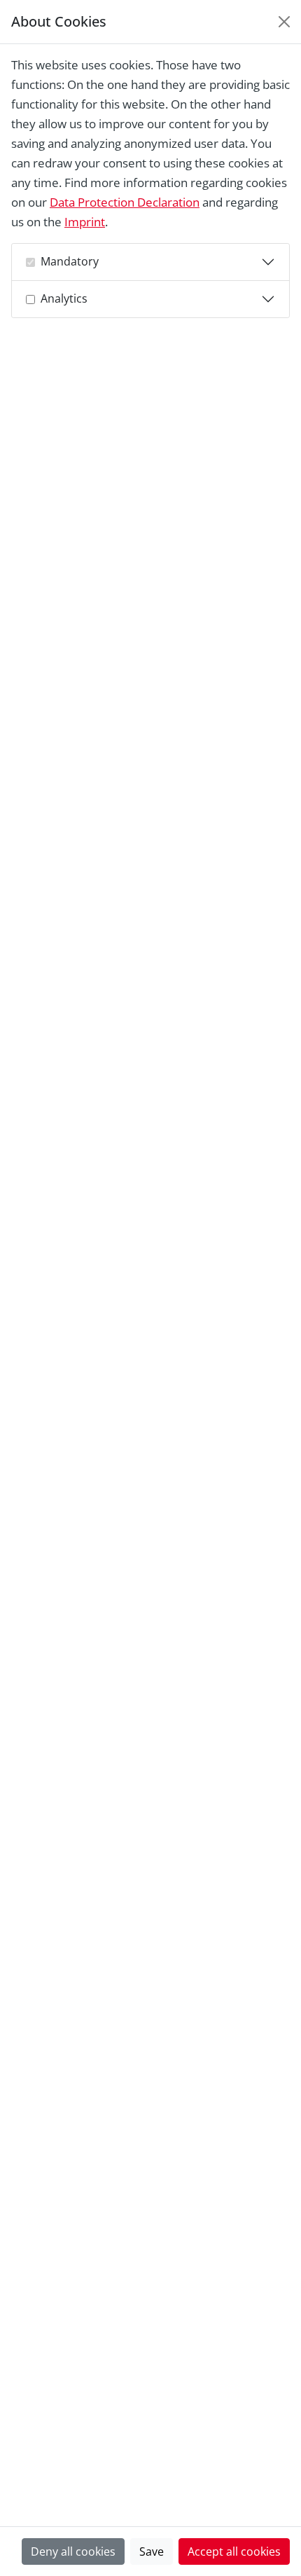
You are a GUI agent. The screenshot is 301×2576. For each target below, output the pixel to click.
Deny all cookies (73, 2551)
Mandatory (70, 261)
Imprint (85, 222)
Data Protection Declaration (125, 202)
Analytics (64, 298)
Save (152, 2551)
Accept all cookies (234, 2551)
